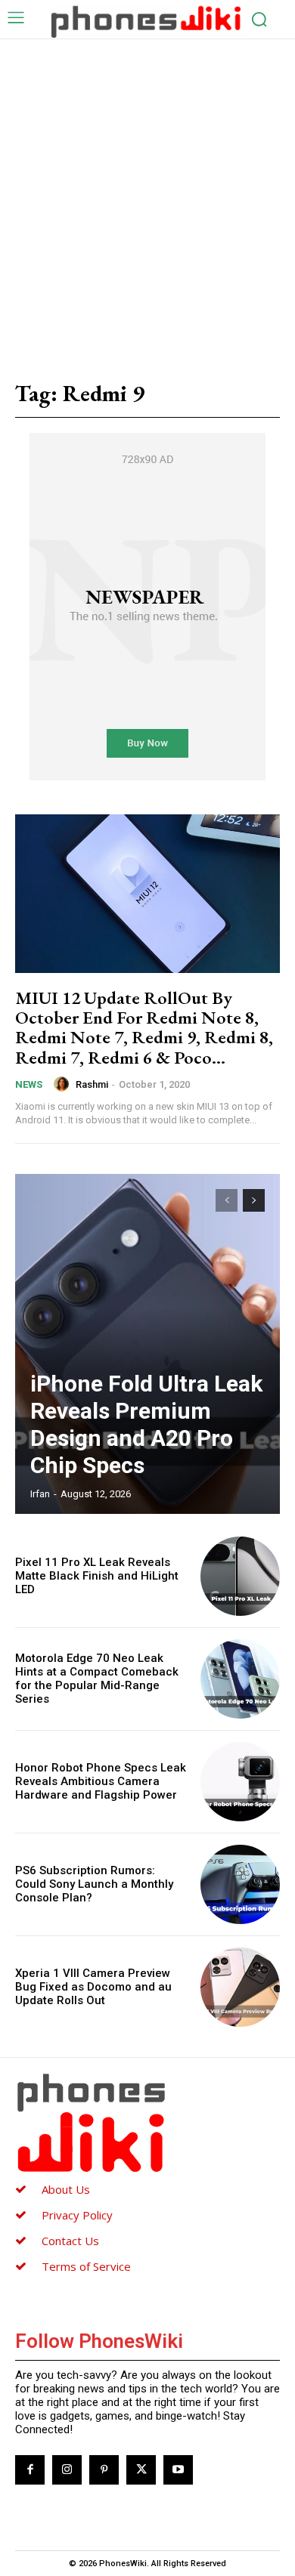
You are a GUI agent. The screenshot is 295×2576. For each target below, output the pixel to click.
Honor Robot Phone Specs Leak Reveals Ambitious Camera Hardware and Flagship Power (101, 1781)
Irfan (40, 1494)
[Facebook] (30, 2470)
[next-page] (254, 1200)
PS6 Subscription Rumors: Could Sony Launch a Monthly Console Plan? (94, 1884)
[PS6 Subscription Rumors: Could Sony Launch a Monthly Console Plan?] (240, 1884)
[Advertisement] (147, 194)
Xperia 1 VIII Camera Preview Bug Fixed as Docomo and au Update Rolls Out (93, 1987)
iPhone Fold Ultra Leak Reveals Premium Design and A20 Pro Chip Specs (146, 1424)
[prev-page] (227, 1200)
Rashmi (92, 1084)
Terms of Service (86, 2266)
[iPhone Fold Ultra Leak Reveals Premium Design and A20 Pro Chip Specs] (147, 1344)
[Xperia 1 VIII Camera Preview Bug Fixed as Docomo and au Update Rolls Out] (240, 1987)
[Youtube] (178, 2470)
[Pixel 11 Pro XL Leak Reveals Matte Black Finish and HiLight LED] (240, 1576)
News (29, 1084)
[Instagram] (67, 2470)
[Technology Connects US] (146, 21)
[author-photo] (64, 1084)
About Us (66, 2189)
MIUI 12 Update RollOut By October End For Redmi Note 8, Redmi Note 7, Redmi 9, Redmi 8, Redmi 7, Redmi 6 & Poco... (144, 1027)
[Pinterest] (104, 2470)
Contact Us (70, 2241)
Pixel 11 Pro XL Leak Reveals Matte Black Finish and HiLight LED (97, 1576)
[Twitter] (141, 2470)
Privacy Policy (77, 2215)
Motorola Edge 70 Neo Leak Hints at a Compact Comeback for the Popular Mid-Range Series (97, 1679)
